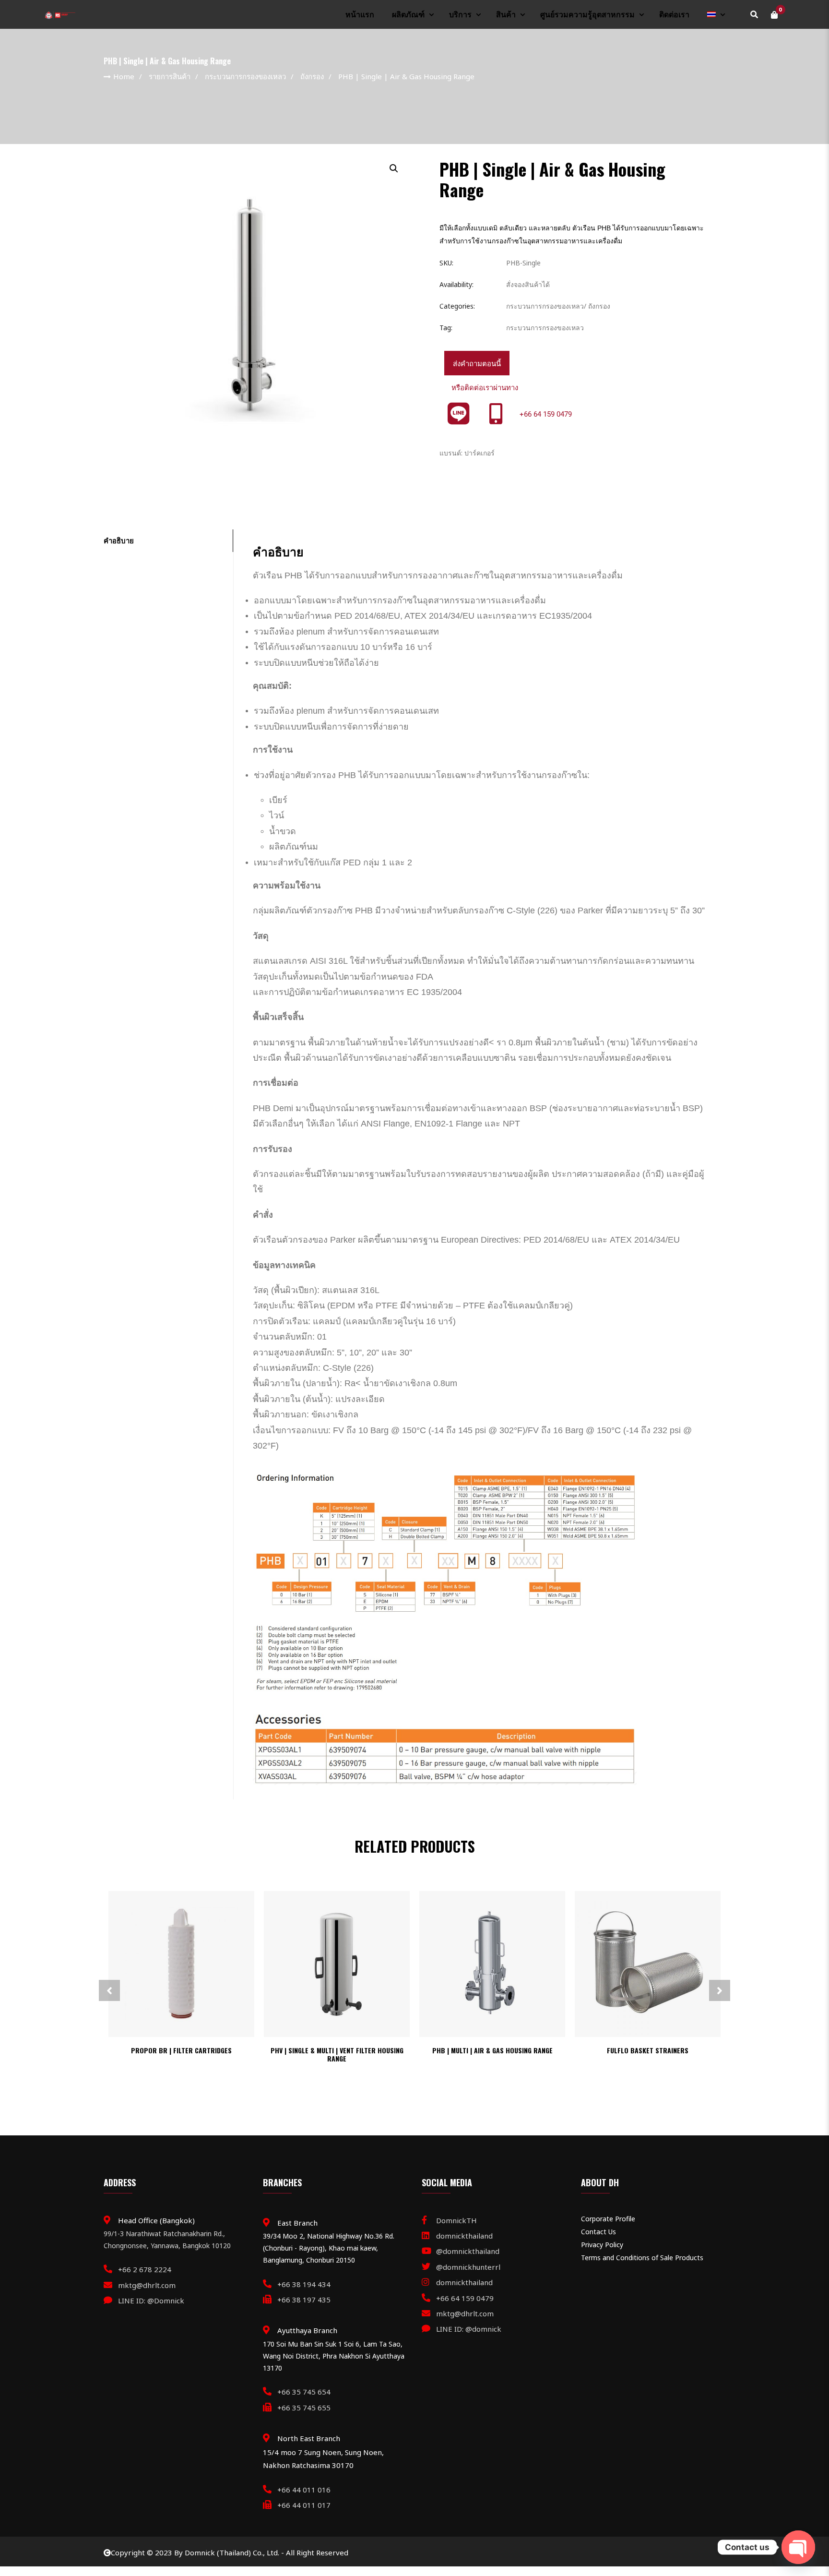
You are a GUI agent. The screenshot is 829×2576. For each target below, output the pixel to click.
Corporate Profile (608, 2219)
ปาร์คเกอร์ (480, 453)
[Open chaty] (798, 2547)
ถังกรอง (312, 76)
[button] (393, 168)
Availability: (456, 284)
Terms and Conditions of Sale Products (642, 2258)
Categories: (457, 306)
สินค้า (506, 15)
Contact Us (598, 2232)
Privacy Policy (602, 2245)
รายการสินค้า (170, 76)
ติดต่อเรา (674, 15)
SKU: (446, 263)
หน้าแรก (360, 15)
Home (124, 76)
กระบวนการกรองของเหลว (245, 76)
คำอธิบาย (119, 540)
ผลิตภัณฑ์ (408, 15)
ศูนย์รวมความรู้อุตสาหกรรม (587, 15)
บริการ (460, 15)
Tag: (446, 328)
